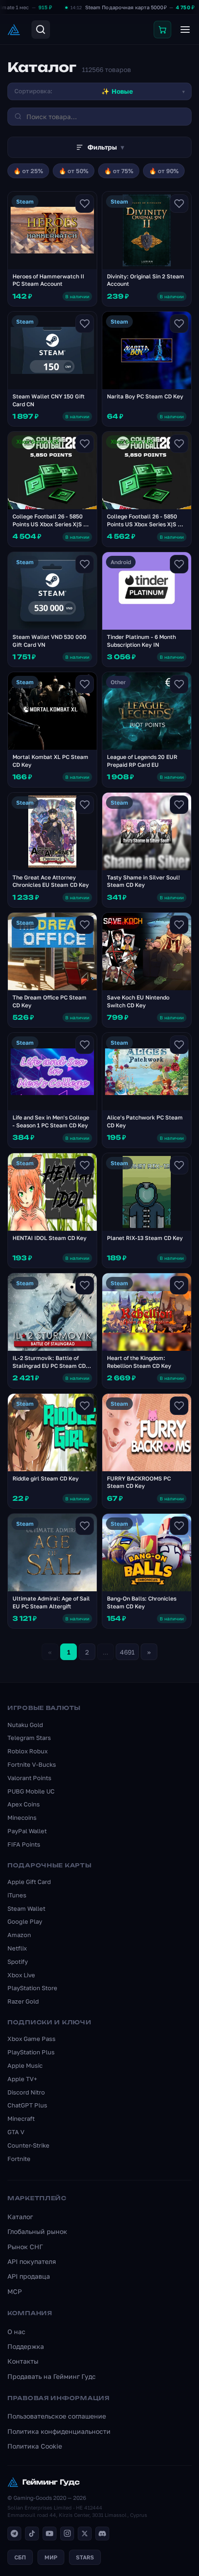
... (106, 1652)
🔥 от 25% (28, 171)
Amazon (19, 1935)
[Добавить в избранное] (85, 204)
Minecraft (21, 2119)
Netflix (17, 1948)
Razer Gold (23, 2001)
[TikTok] (32, 2534)
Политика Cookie (35, 2446)
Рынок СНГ (25, 2247)
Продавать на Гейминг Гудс (52, 2376)
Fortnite (19, 2159)
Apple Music (25, 2065)
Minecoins (22, 1818)
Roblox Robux (28, 1751)
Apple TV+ (22, 2079)
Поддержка (26, 2346)
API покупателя (32, 2261)
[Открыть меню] (185, 30)
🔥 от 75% (119, 171)
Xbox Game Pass (31, 2039)
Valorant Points (29, 1778)
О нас (16, 2332)
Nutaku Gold (25, 1725)
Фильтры (106, 147)
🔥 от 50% (74, 171)
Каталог (20, 2217)
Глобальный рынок (37, 2231)
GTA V (16, 2132)
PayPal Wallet (27, 1831)
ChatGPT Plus (27, 2105)
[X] (85, 2534)
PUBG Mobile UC (31, 1791)
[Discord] (102, 2534)
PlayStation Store (32, 1988)
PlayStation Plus (31, 2052)
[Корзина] (162, 30)
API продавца (29, 2276)
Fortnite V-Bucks (32, 1764)
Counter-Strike (28, 2145)
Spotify (18, 1962)
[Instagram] (67, 2534)
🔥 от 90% (164, 171)
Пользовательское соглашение (57, 2416)
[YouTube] (50, 2534)
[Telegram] (14, 2534)
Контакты (23, 2361)
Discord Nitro (26, 2092)
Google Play (25, 1921)
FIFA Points (24, 1844)
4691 (127, 1652)
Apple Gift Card (29, 1882)
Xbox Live (21, 1975)
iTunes (17, 1895)
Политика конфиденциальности (59, 2431)
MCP (15, 2291)
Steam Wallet (26, 1908)
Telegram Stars (29, 1738)
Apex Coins (24, 1804)
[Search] (41, 30)
